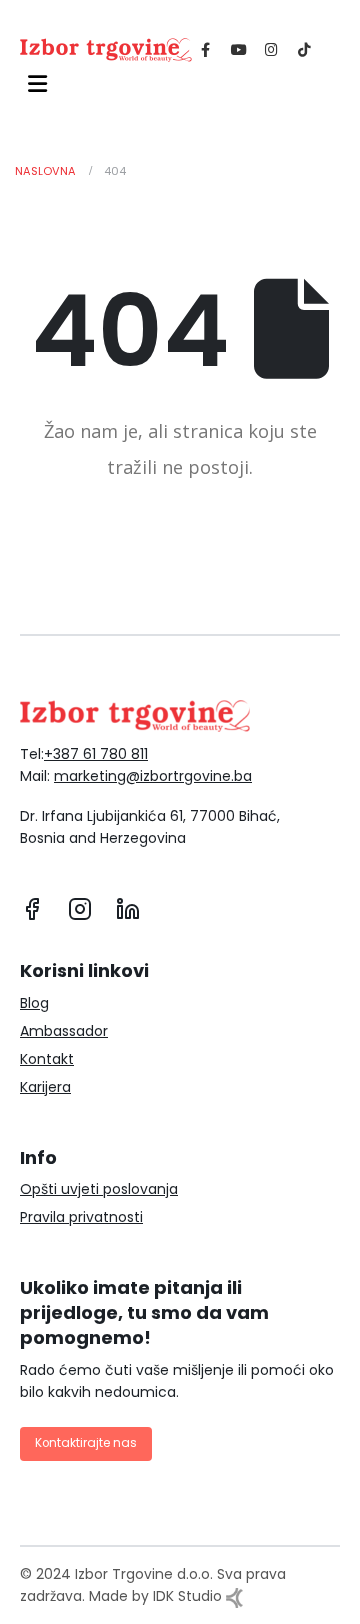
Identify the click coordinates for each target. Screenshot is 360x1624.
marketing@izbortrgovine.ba (153, 776)
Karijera (45, 1087)
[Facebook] (205, 48)
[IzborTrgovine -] (106, 50)
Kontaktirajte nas (86, 1443)
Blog (34, 1003)
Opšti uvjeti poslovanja (99, 1189)
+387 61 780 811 (96, 754)
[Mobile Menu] (33, 84)
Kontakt (47, 1059)
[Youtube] (238, 48)
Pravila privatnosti (81, 1217)
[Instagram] (271, 48)
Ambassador (64, 1031)
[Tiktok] (304, 48)
